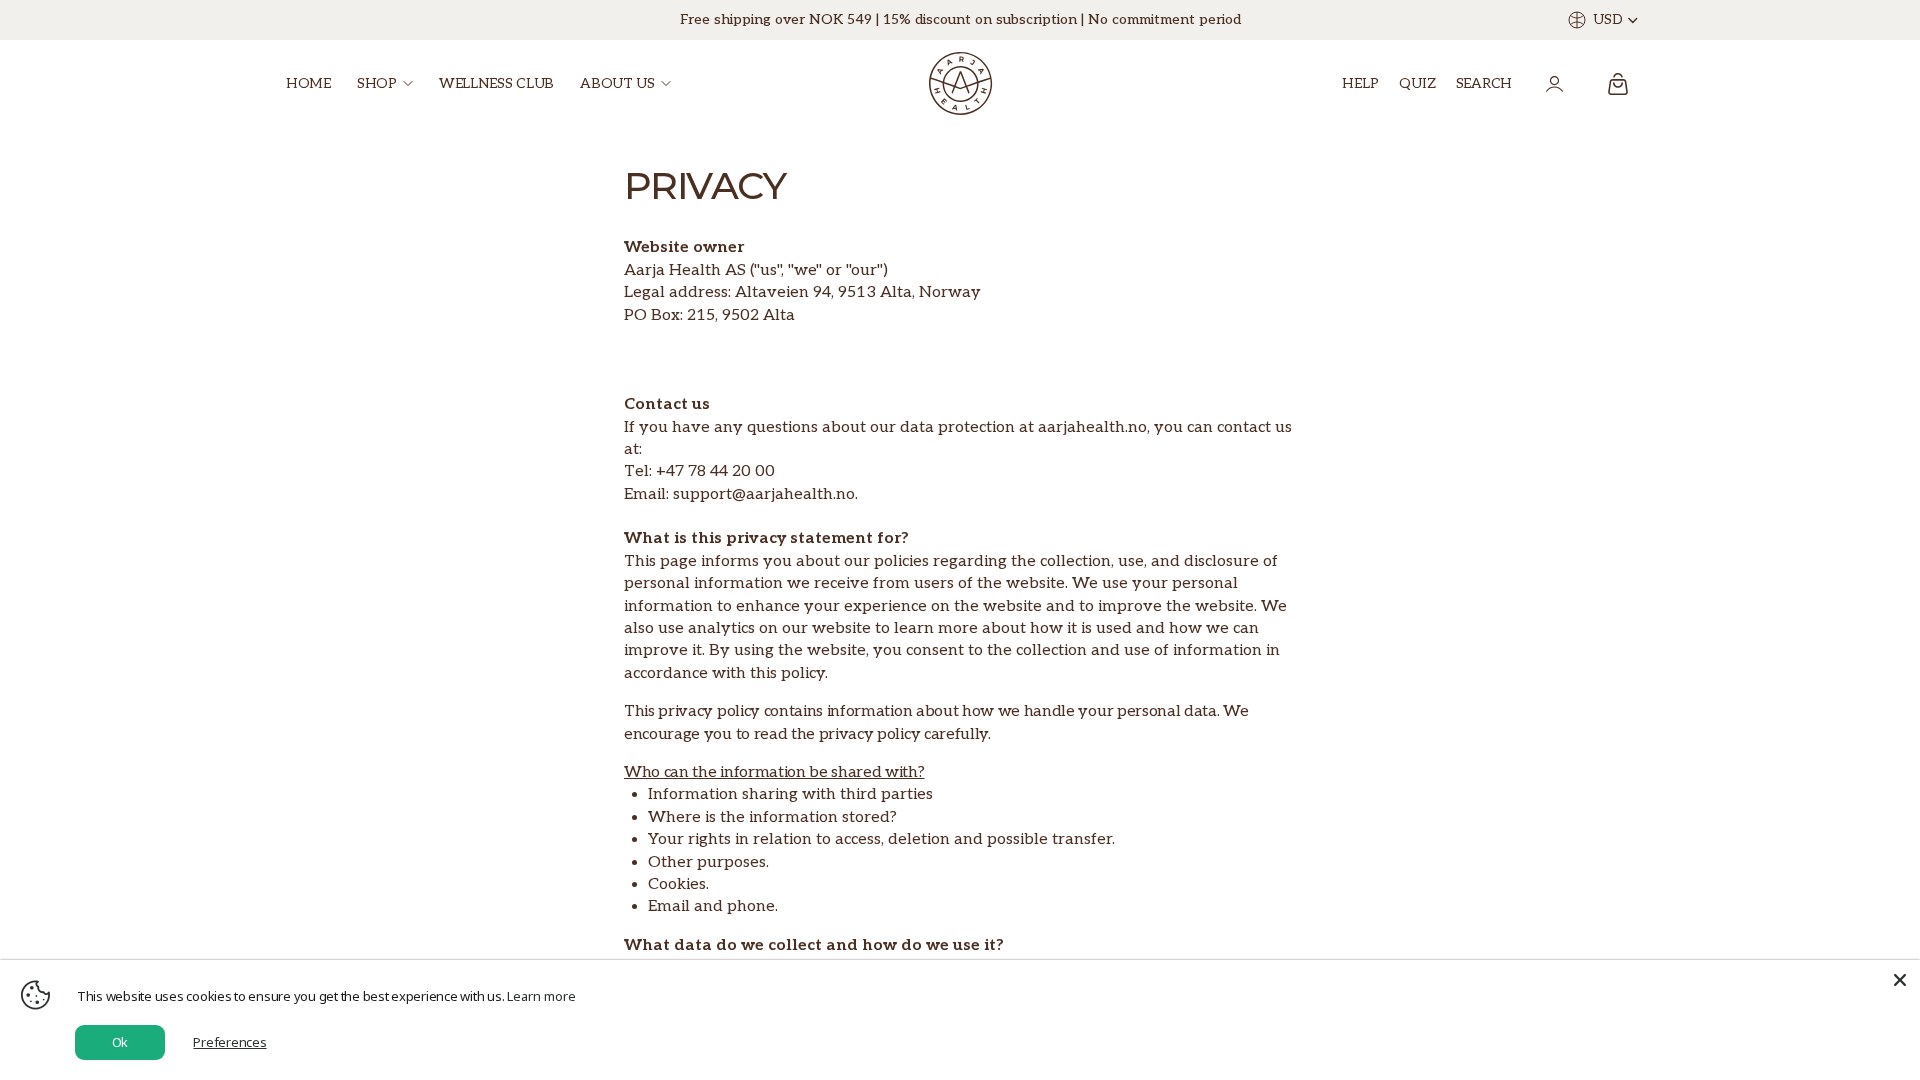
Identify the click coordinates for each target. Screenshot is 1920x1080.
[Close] (1900, 980)
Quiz (1417, 83)
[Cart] (1618, 84)
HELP (1360, 83)
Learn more (541, 996)
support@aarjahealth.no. (765, 494)
